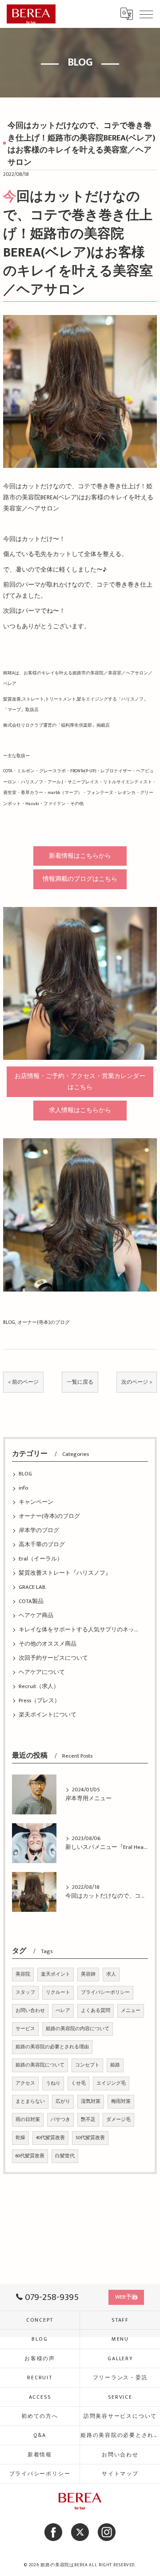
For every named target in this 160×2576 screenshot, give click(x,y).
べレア (63, 2011)
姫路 (115, 2065)
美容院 (23, 1974)
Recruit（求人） (39, 1687)
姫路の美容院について (40, 2065)
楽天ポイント (56, 1974)
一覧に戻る (80, 1382)
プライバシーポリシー (105, 1992)
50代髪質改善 (90, 2138)
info (23, 1488)
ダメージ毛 (118, 2120)
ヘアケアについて (42, 1672)
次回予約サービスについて (53, 1658)
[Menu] (146, 14)
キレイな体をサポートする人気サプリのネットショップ (80, 1630)
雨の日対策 (28, 2120)
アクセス (25, 2083)
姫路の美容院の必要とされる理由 (52, 2047)
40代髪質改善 (50, 2138)
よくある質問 (96, 2011)
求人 (111, 1974)
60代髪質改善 (30, 2156)
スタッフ (25, 1992)
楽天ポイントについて (48, 1715)
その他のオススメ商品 (48, 1644)
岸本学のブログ (39, 1531)
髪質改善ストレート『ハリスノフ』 (65, 1573)
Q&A (40, 2435)
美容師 (88, 1974)
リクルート (58, 1992)
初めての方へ (40, 2416)
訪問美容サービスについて (120, 2416)
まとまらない (30, 2101)
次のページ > (137, 1382)
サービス (25, 2029)
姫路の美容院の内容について (78, 2029)
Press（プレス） (39, 1701)
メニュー (131, 2011)
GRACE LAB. (33, 1587)
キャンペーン (36, 1502)
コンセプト (87, 2065)
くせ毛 (78, 2083)
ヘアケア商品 (36, 1616)
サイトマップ (120, 2474)
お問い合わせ (30, 2011)
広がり (63, 2101)
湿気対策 (91, 2101)
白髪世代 (65, 2156)
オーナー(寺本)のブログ (44, 1322)
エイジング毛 (111, 2083)
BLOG (9, 1322)
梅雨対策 (121, 2101)
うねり (53, 2083)
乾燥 (20, 2138)
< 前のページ (23, 1382)
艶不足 (88, 2120)
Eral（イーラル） (41, 1559)
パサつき (60, 2120)
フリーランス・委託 (120, 2378)
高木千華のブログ (42, 1545)
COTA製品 (31, 1601)
